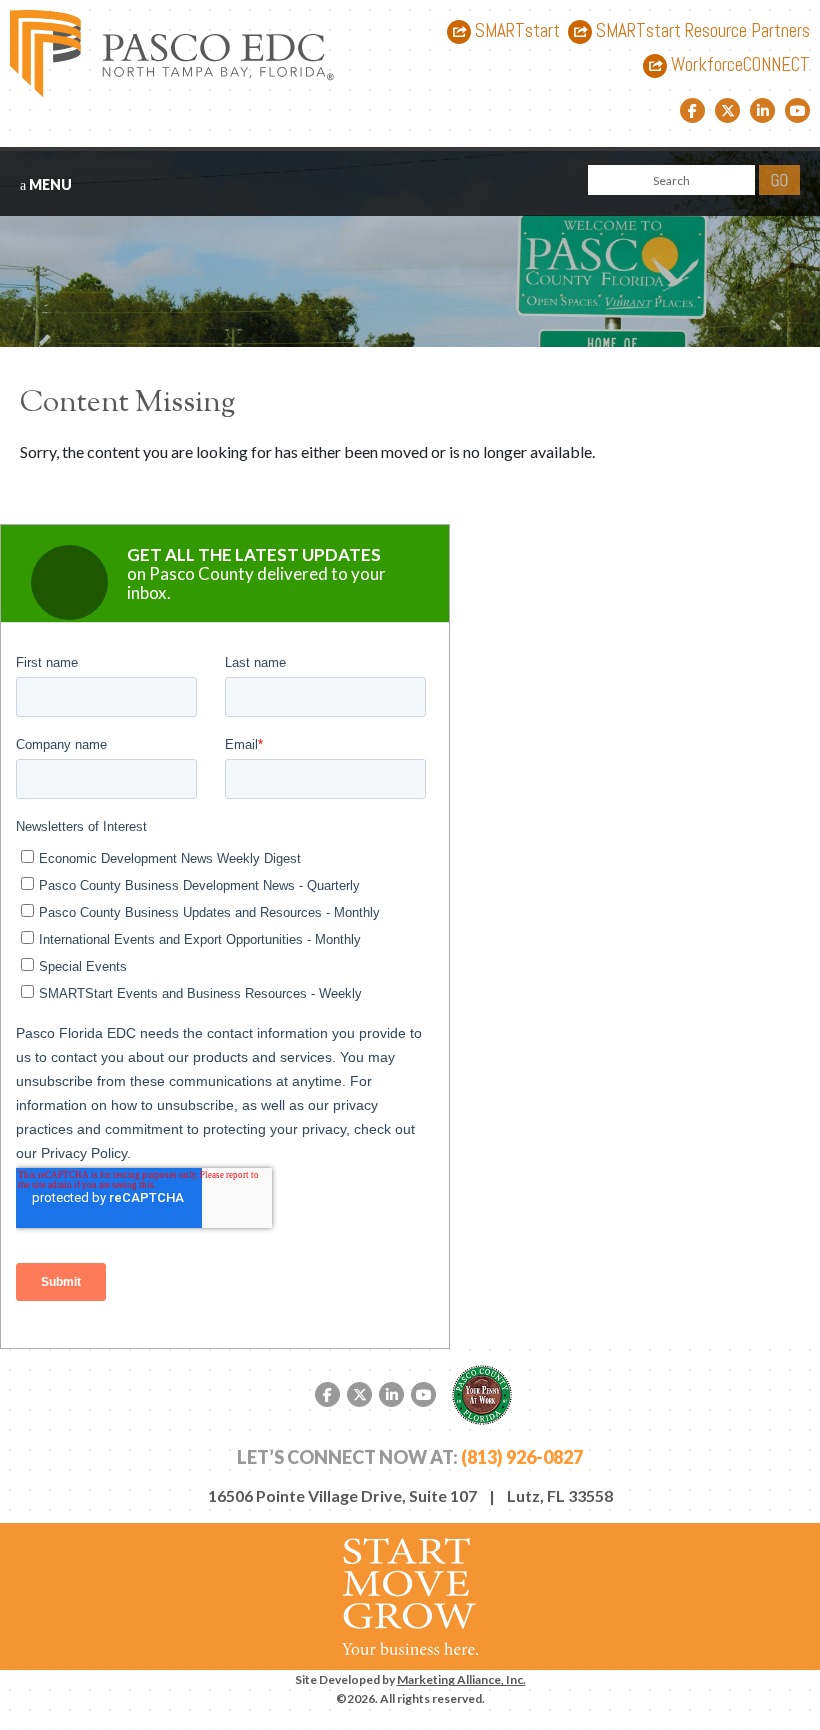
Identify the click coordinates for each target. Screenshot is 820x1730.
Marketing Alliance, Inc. (461, 1679)
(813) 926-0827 (522, 1457)
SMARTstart (515, 31)
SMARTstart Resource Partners (701, 31)
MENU (49, 184)
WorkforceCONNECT (738, 65)
